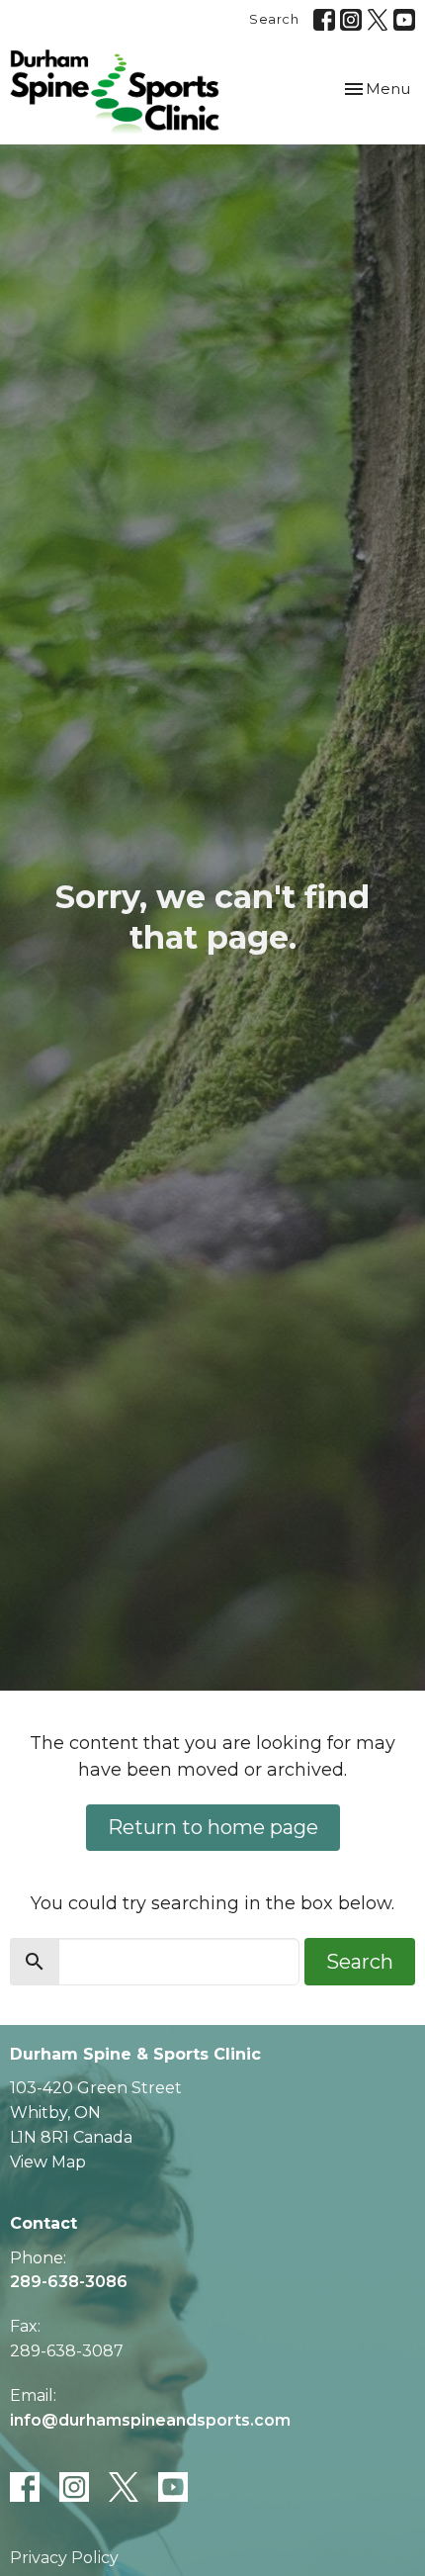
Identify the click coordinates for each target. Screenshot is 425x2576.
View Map (48, 2162)
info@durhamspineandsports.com (150, 2420)
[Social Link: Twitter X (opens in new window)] (378, 20)
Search (274, 19)
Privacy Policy (64, 2558)
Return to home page (213, 1827)
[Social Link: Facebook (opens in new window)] (324, 20)
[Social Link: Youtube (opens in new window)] (404, 20)
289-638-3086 (69, 2282)
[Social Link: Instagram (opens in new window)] (351, 20)
